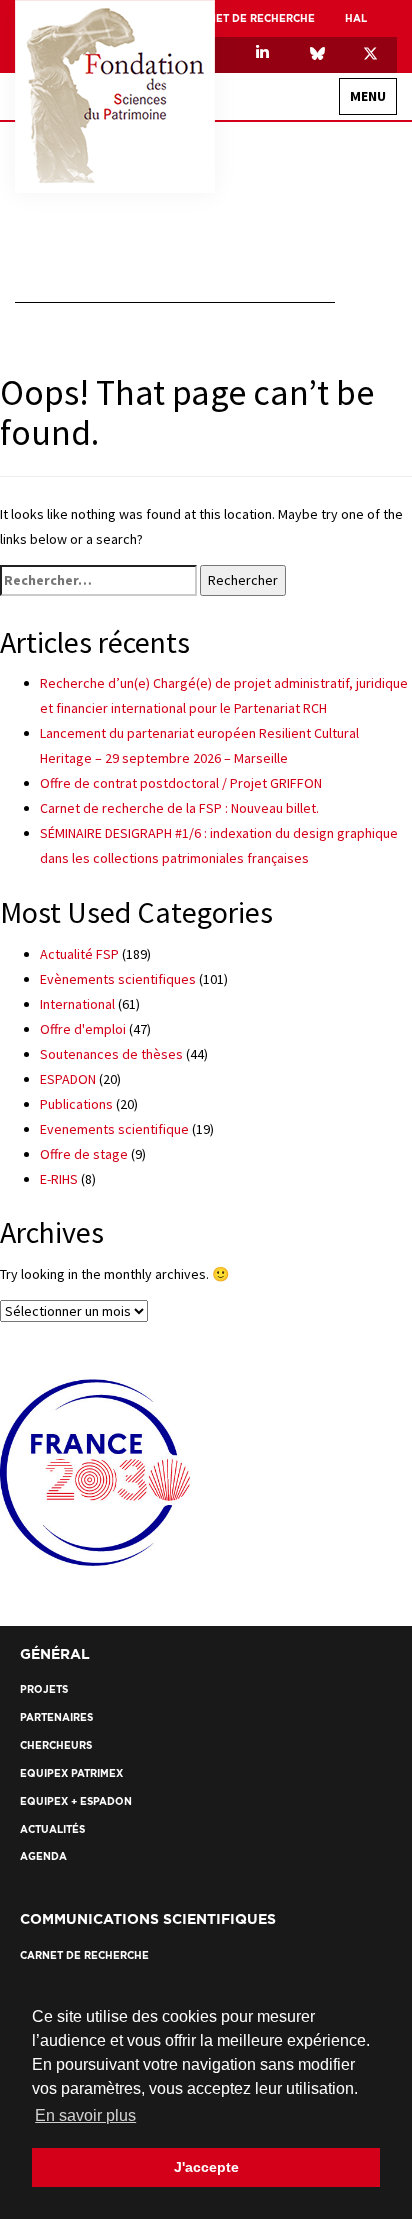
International (315, 257)
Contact (355, 714)
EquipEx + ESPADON (305, 362)
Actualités (325, 637)
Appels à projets (310, 552)
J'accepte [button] (206, 2167)
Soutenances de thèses (111, 1054)
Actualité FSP (79, 954)
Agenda (335, 672)
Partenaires (344, 764)
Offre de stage (84, 1154)
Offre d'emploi (83, 1029)
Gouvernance (317, 222)
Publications (76, 1104)
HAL (356, 18)
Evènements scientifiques (118, 979)
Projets (334, 482)
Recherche (349, 439)
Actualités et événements (300, 594)
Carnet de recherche (250, 18)
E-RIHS (59, 1179)
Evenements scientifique (114, 1129)
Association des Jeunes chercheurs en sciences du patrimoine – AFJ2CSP (213, 292)
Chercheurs (323, 517)
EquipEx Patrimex (310, 327)
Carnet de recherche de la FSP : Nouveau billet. (179, 808)
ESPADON (68, 1079)
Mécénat (332, 397)
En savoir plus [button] (85, 2115)
